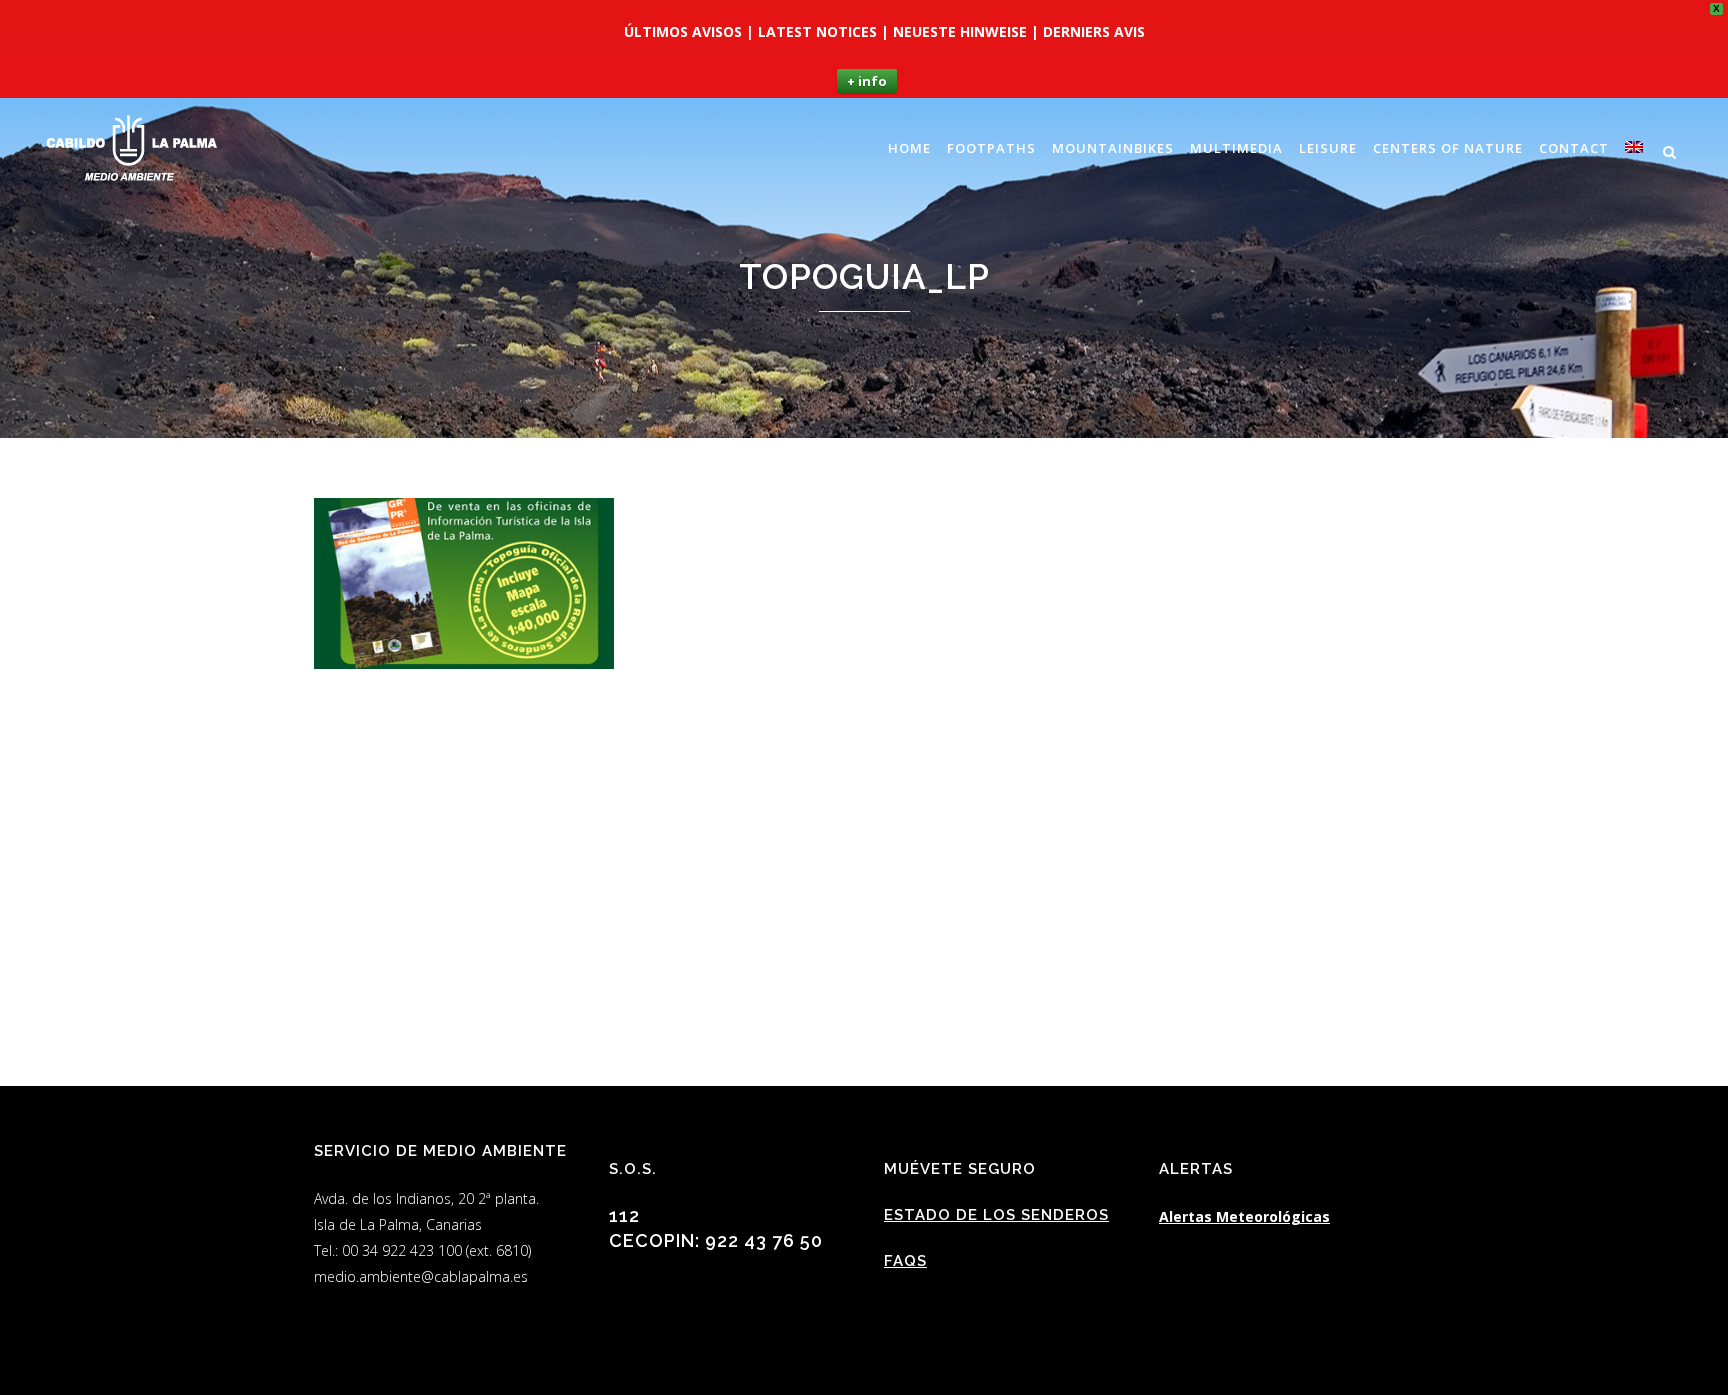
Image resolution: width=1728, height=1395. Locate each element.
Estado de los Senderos (996, 1215)
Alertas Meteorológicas (1244, 1216)
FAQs (905, 1261)
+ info (867, 81)
